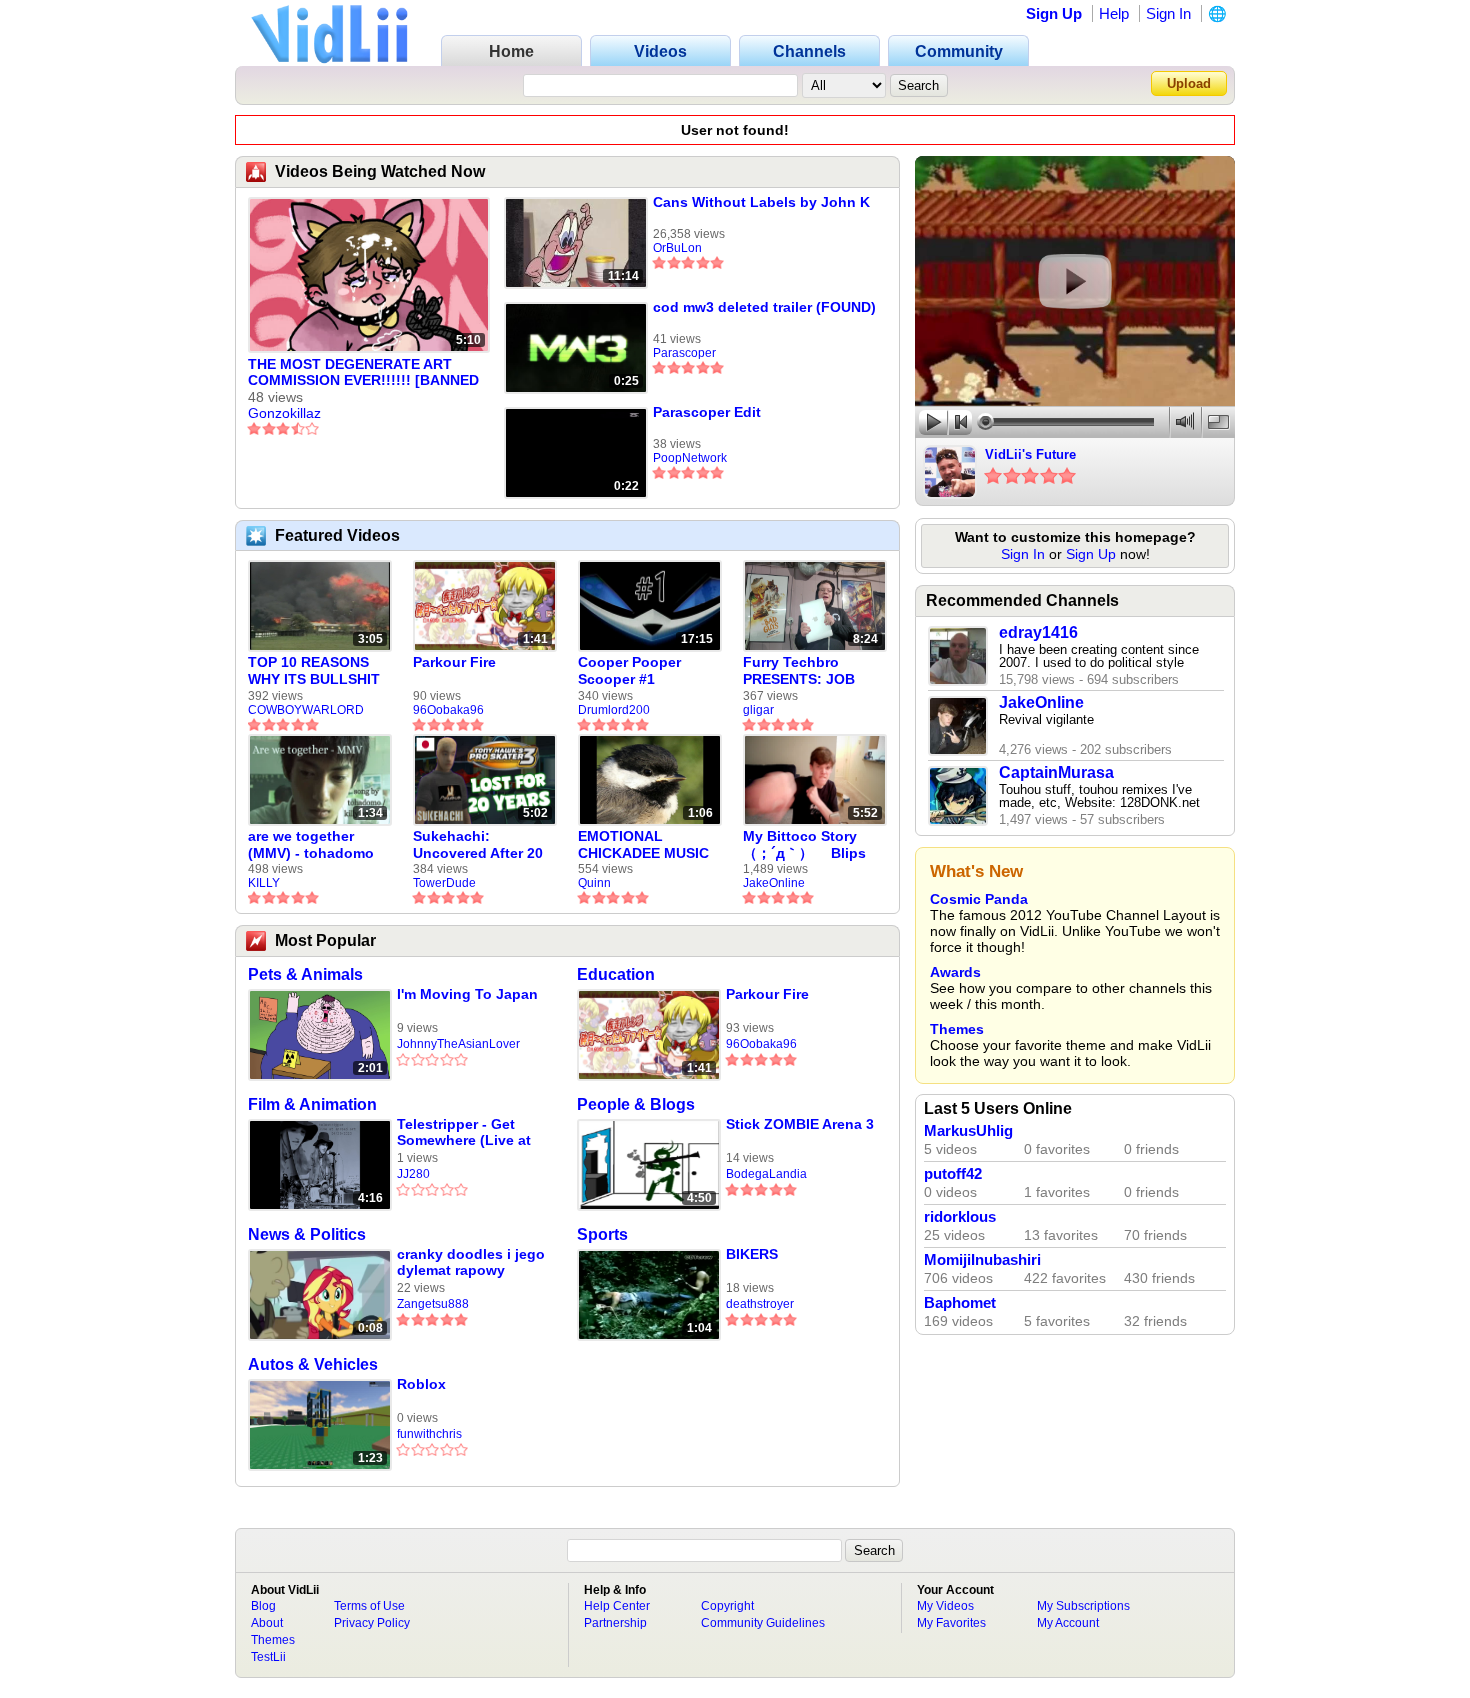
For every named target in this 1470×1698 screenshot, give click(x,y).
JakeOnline (774, 883)
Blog (263, 1606)
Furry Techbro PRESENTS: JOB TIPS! (799, 671)
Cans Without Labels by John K (761, 202)
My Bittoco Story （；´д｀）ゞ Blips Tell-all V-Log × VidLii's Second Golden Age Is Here (808, 845)
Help (1114, 13)
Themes (957, 1029)
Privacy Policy (372, 1623)
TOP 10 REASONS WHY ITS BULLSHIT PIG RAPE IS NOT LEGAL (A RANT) (314, 671)
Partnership (615, 1623)
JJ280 (413, 1174)
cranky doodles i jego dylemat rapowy (471, 1262)
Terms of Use (369, 1606)
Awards (955, 972)
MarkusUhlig (968, 1131)
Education (616, 974)
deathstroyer (760, 1304)
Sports (602, 1234)
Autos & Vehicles (313, 1364)
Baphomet (960, 1303)
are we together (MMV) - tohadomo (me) (311, 845)
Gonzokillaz (284, 413)
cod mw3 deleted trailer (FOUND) (764, 307)
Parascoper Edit (707, 412)
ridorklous (960, 1217)
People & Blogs (636, 1104)
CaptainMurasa (1056, 772)
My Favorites (951, 1623)
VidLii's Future (1030, 454)
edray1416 (1038, 632)
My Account (1068, 1623)
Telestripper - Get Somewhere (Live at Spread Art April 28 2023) (464, 1132)
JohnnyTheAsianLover (458, 1044)
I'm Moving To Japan (467, 994)
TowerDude (444, 883)
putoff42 (953, 1174)
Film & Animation (312, 1104)
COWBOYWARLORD (306, 710)
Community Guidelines (763, 1623)
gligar (758, 710)
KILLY (264, 883)
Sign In (1168, 13)
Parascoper (684, 353)
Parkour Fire (454, 662)
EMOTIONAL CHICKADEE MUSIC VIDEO (643, 845)
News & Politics (307, 1234)
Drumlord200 (614, 710)
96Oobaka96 (448, 710)
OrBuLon (677, 248)
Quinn (594, 883)
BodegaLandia (766, 1174)
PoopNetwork (690, 458)
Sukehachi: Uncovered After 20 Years (478, 845)
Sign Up (1054, 13)
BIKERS (752, 1254)
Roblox (421, 1384)
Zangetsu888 (433, 1304)
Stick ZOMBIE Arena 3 (800, 1124)
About (267, 1623)
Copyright (727, 1606)
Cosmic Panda (979, 899)
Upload (1189, 83)
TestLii (268, 1657)
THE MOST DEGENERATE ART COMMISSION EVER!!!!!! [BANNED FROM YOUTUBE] (363, 373)
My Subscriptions (1083, 1606)
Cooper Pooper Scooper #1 (629, 670)
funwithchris (429, 1434)
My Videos (945, 1606)
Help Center (617, 1606)
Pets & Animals (305, 974)
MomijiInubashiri (982, 1260)
